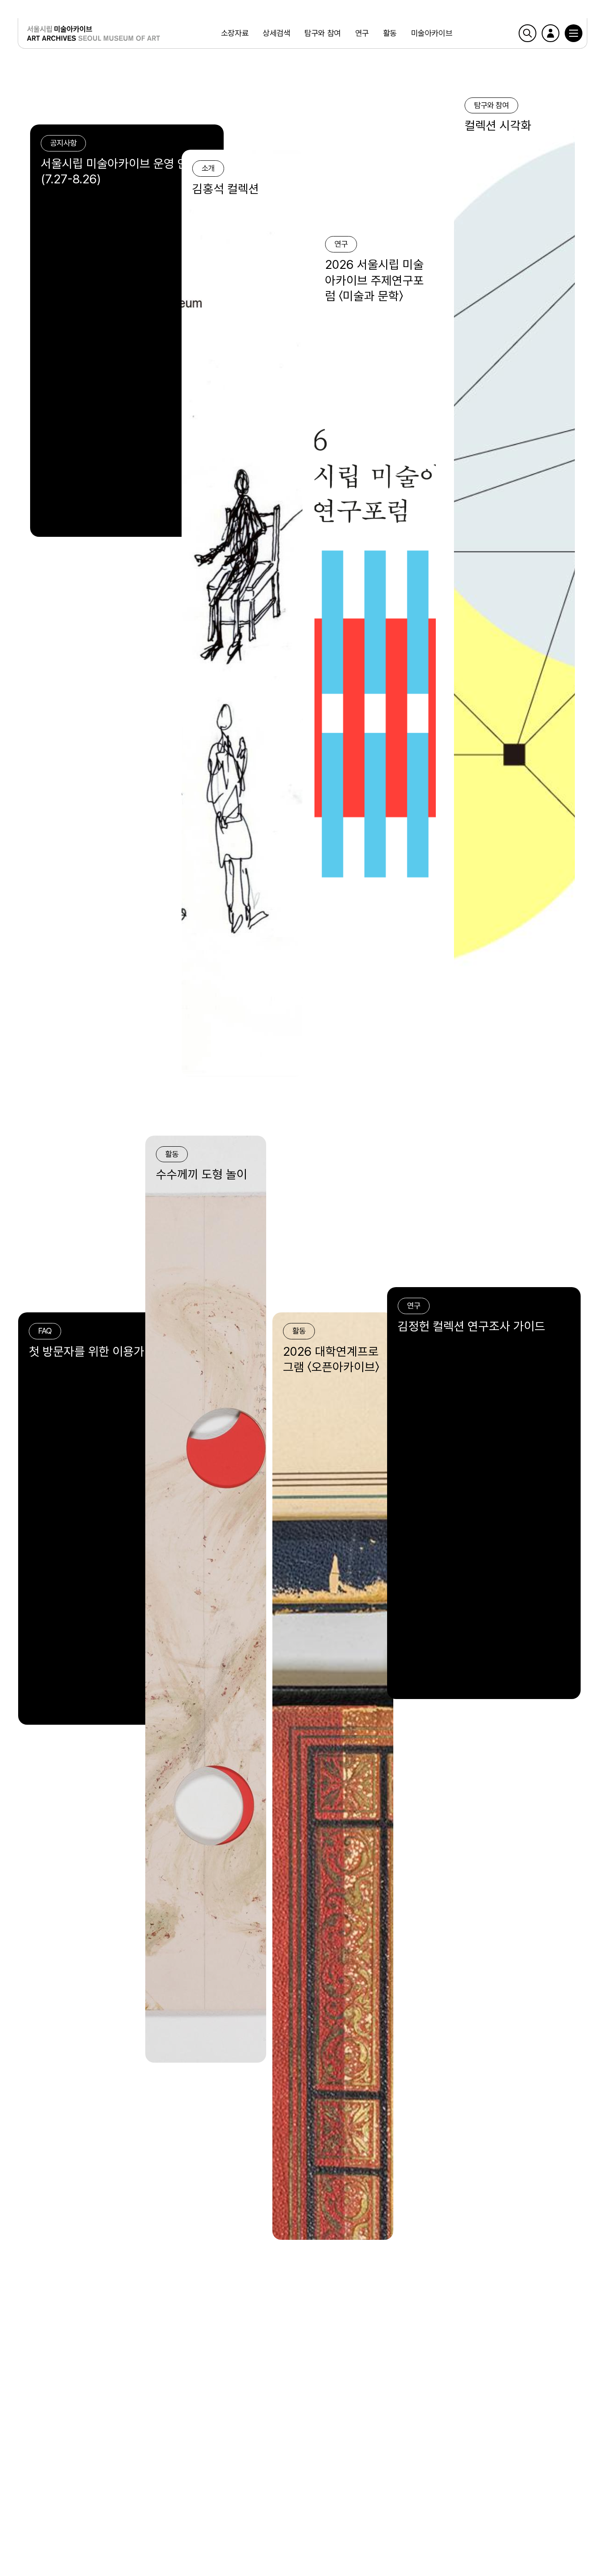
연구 (362, 33)
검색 (527, 33)
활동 (390, 33)
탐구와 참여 (322, 33)
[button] (574, 33)
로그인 (551, 33)
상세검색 (276, 33)
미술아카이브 (432, 33)
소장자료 (235, 33)
